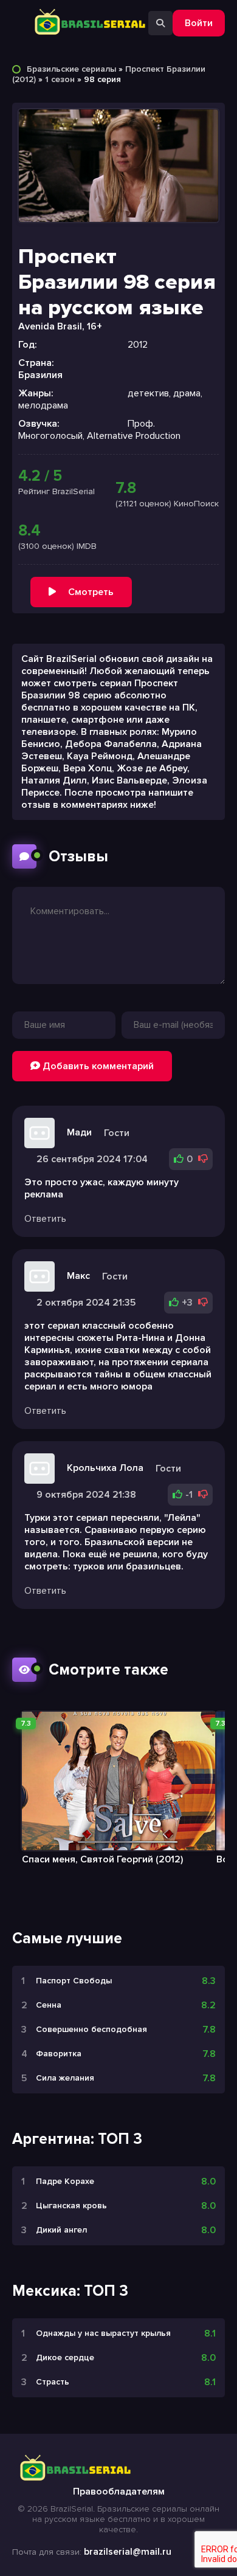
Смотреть (91, 592)
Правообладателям (119, 2492)
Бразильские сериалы (71, 69)
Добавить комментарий (97, 1066)
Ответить (45, 1219)
